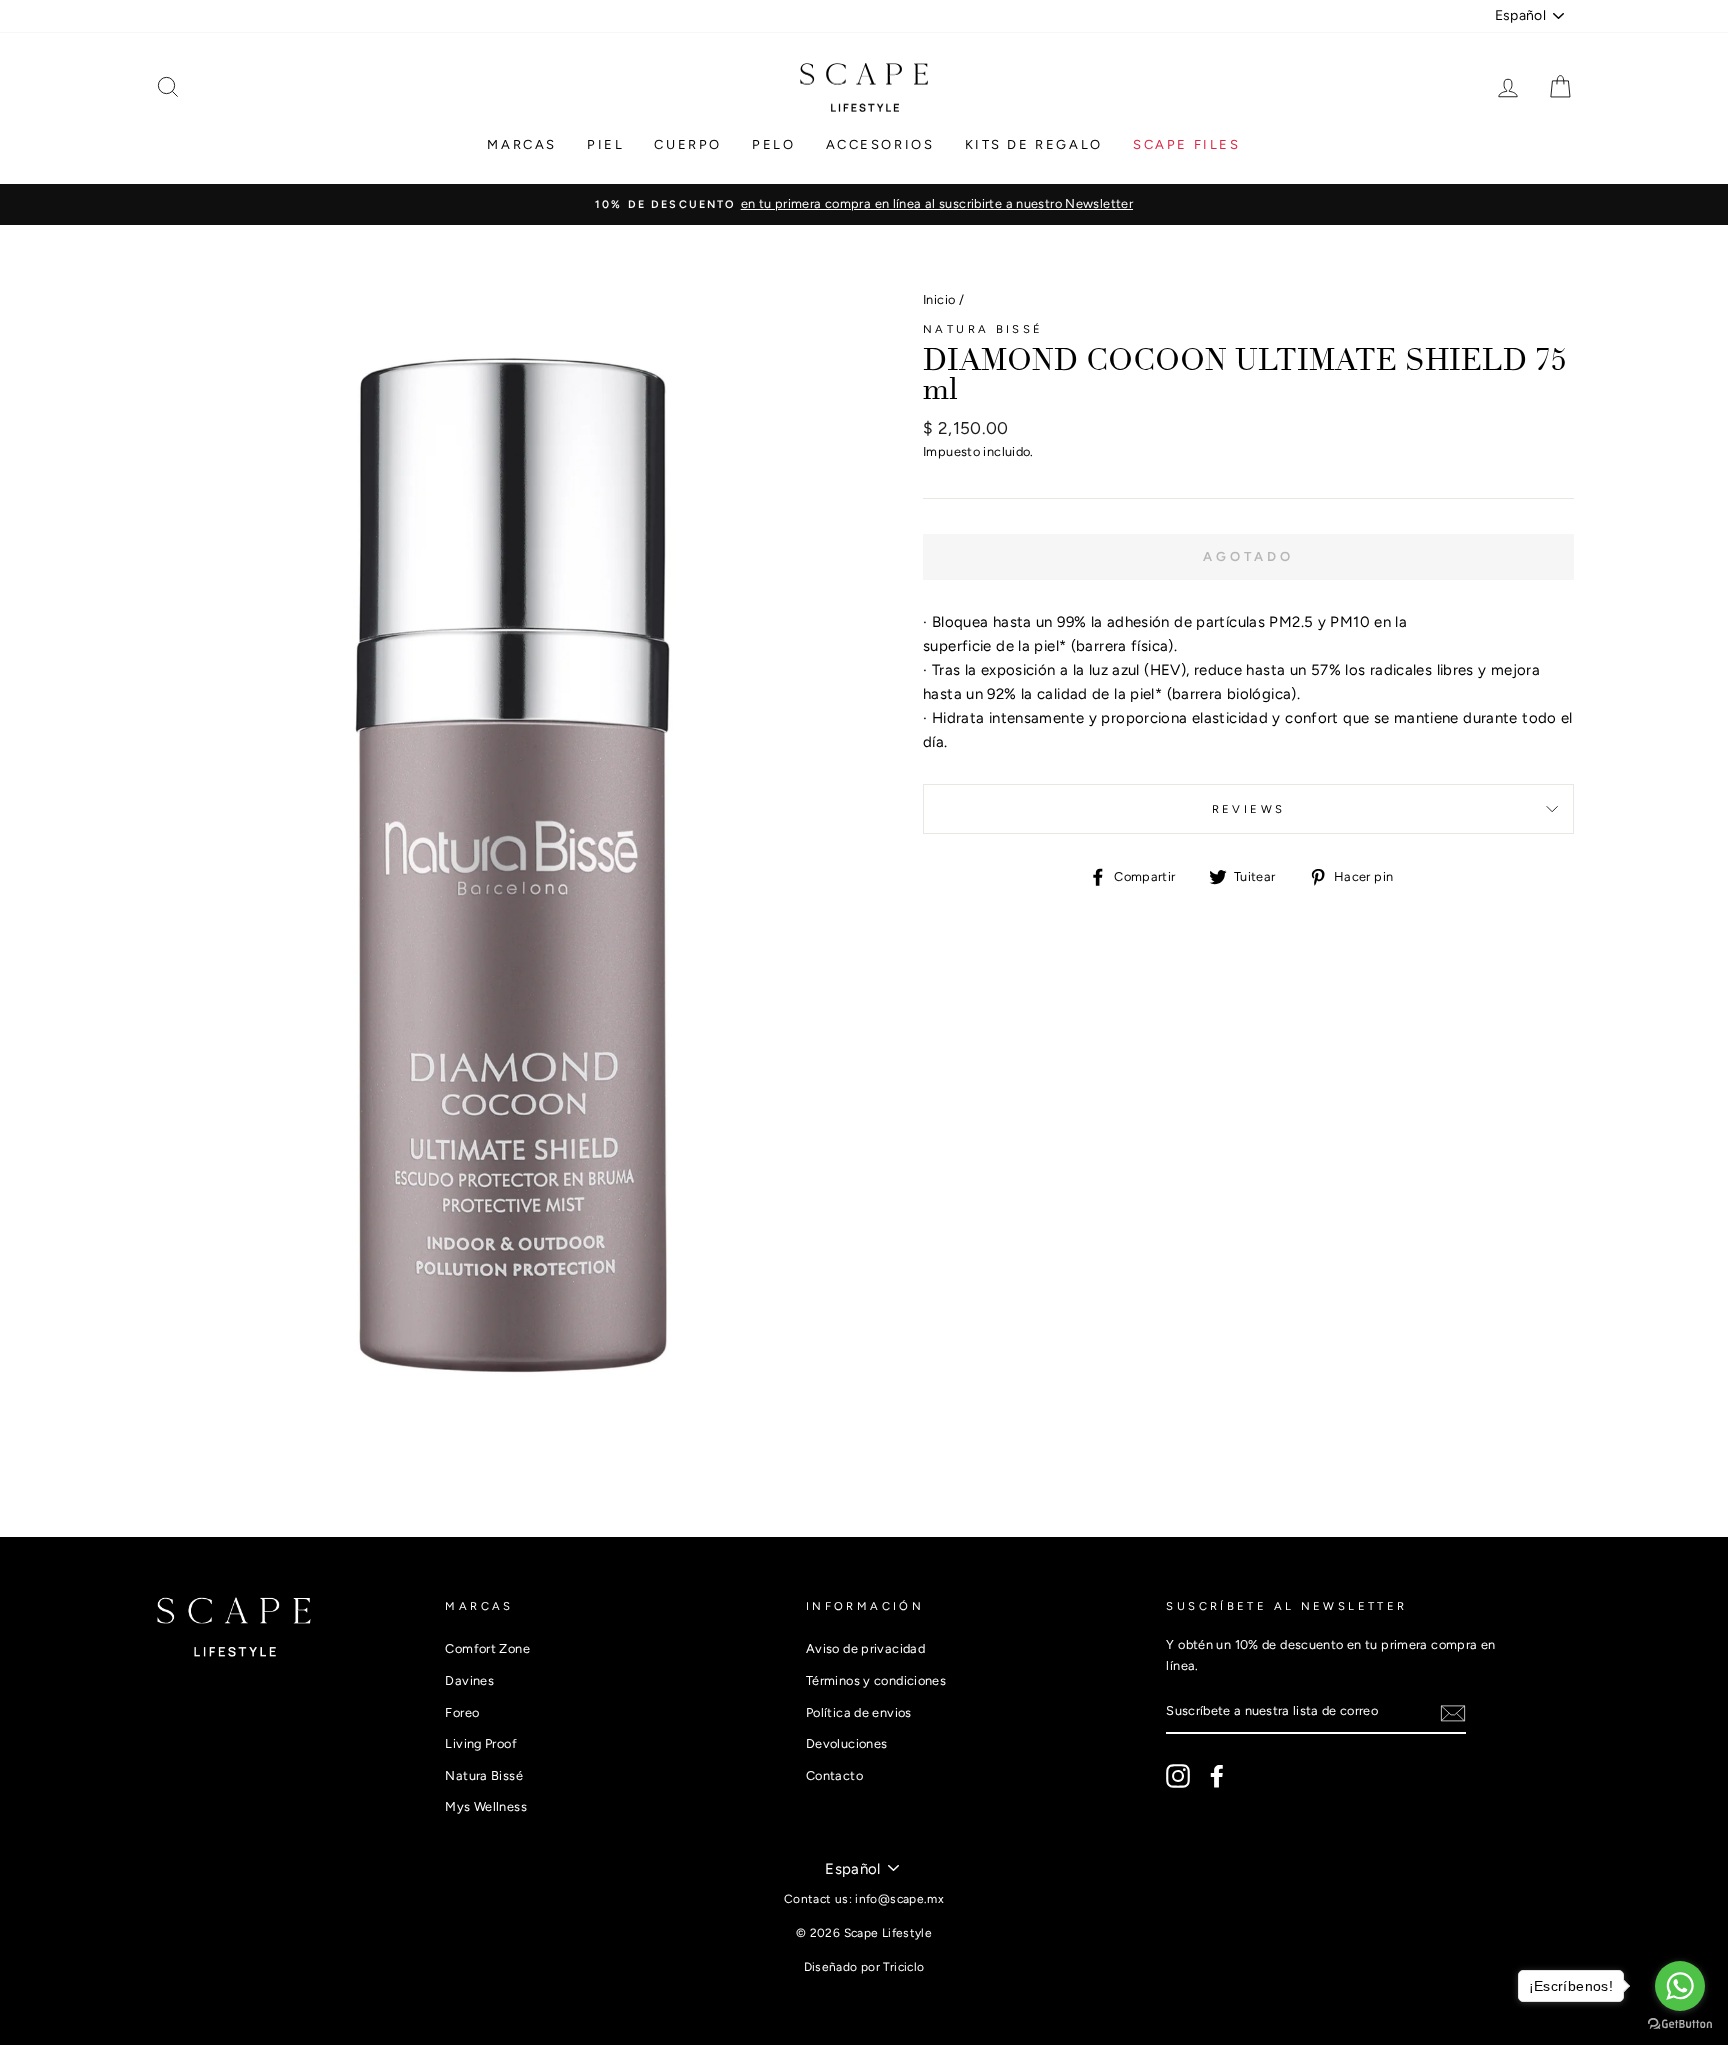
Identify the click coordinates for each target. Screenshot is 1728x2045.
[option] (864, 204)
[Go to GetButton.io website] (1680, 2024)
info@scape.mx (899, 1899)
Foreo (462, 1712)
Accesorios (880, 144)
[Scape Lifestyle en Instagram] (1178, 1776)
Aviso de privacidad (865, 1648)
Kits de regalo (1034, 144)
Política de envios (859, 1712)
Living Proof (481, 1743)
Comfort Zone (487, 1648)
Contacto (834, 1775)
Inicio (939, 299)
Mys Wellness (486, 1806)
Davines (469, 1680)
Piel (605, 144)
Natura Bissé (983, 329)
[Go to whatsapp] (1680, 1986)
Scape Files (1187, 144)
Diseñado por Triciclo (864, 1967)
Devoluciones (847, 1743)
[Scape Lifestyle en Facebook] (1217, 1776)
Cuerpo (688, 144)
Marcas (522, 144)
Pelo (773, 144)
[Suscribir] (1453, 1712)
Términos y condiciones (876, 1680)
